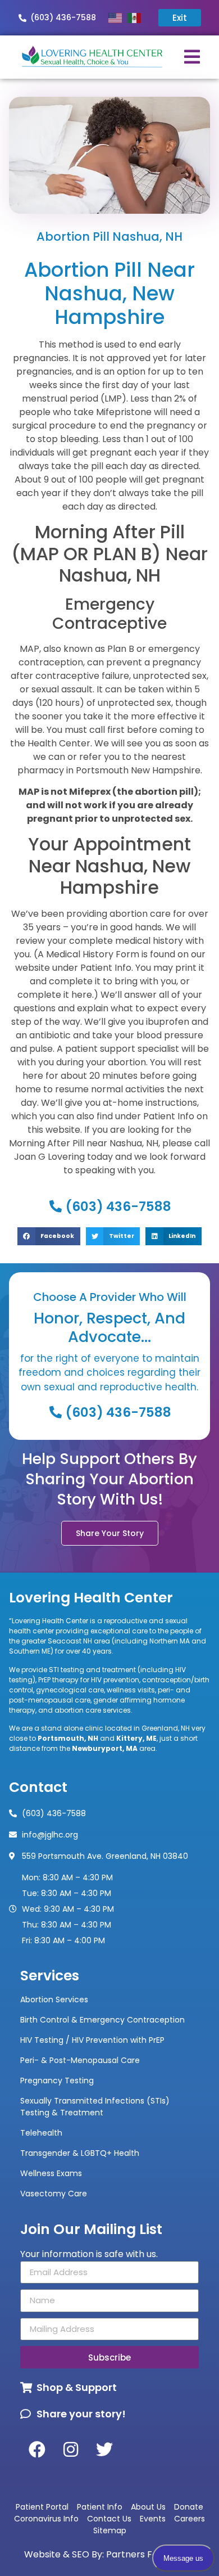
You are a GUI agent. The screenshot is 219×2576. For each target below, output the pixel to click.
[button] (49, 1236)
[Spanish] (137, 18)
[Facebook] (37, 2449)
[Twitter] (104, 2449)
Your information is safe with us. (89, 2254)
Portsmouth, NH (68, 1738)
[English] (118, 18)
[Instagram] (71, 2449)
